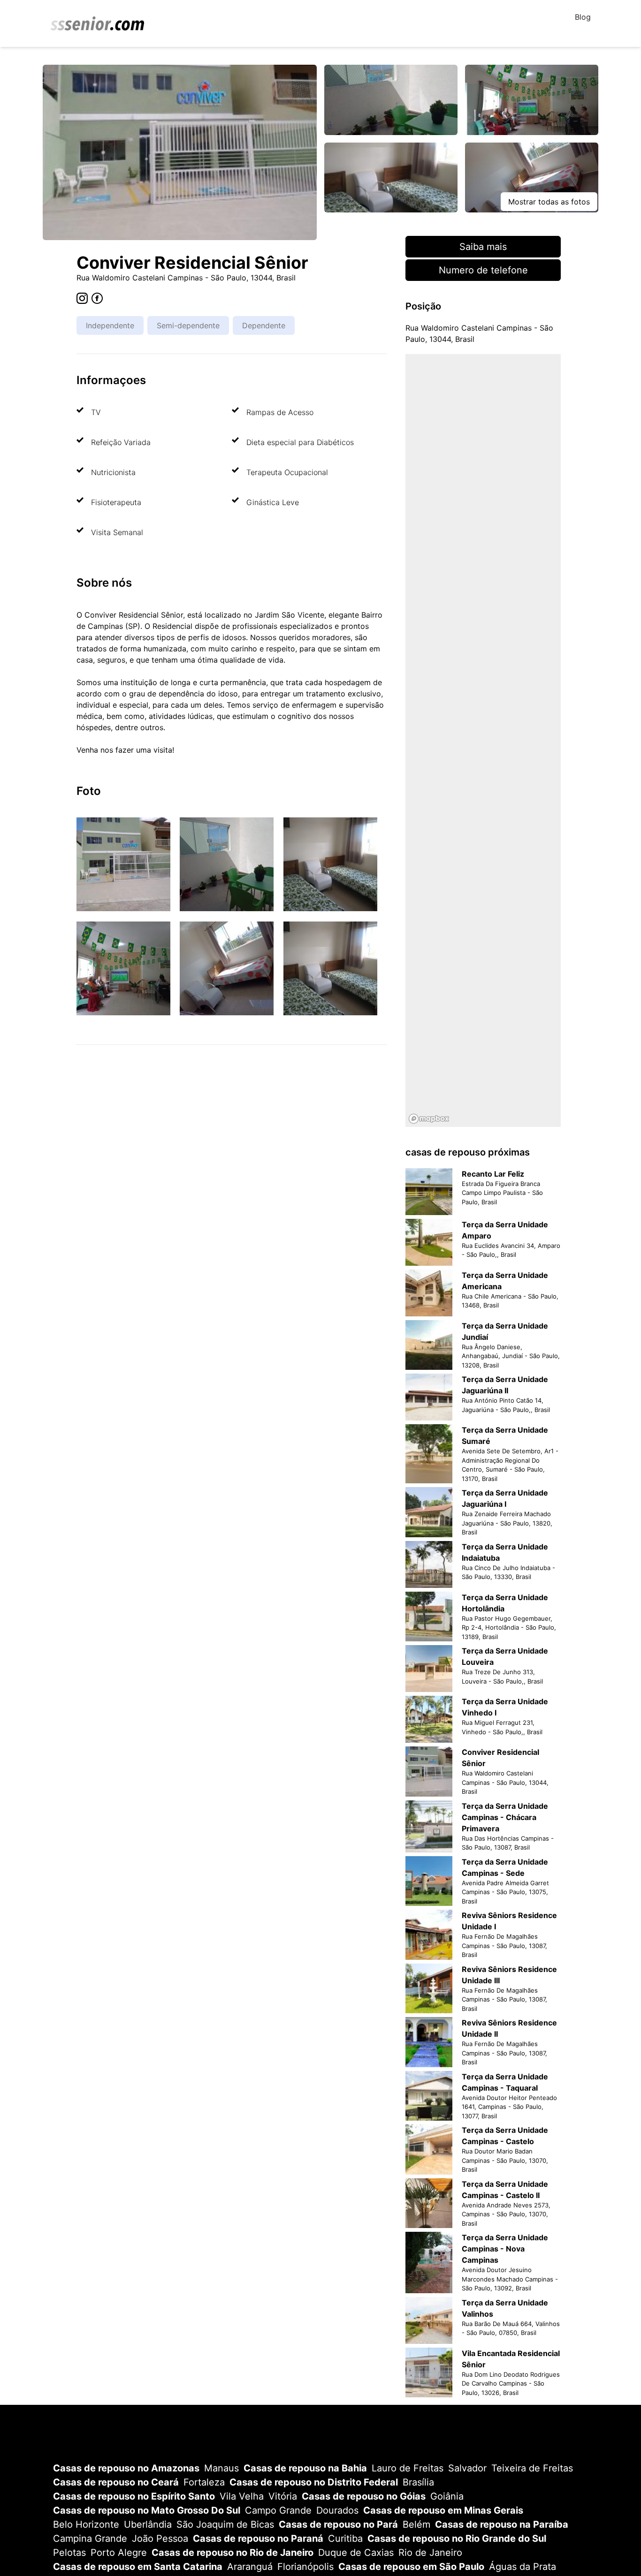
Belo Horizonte (86, 2524)
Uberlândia (148, 2524)
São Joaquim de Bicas (225, 2524)
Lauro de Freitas (408, 2468)
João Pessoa (160, 2538)
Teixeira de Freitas (532, 2468)
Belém (416, 2524)
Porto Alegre (119, 2553)
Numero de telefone (483, 270)
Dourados (337, 2510)
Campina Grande (90, 2538)
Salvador (467, 2468)
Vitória (283, 2496)
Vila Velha (242, 2496)
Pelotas (69, 2553)
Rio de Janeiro (430, 2553)
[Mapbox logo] (429, 1119)
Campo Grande (278, 2510)
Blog (583, 17)
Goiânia (447, 2496)
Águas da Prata (523, 2567)
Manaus (221, 2468)
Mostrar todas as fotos (549, 202)
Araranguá (250, 2567)
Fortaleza (204, 2482)
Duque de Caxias (356, 2553)
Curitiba (345, 2538)
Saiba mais (483, 247)
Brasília (418, 2482)
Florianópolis (305, 2567)
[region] (483, 740)
